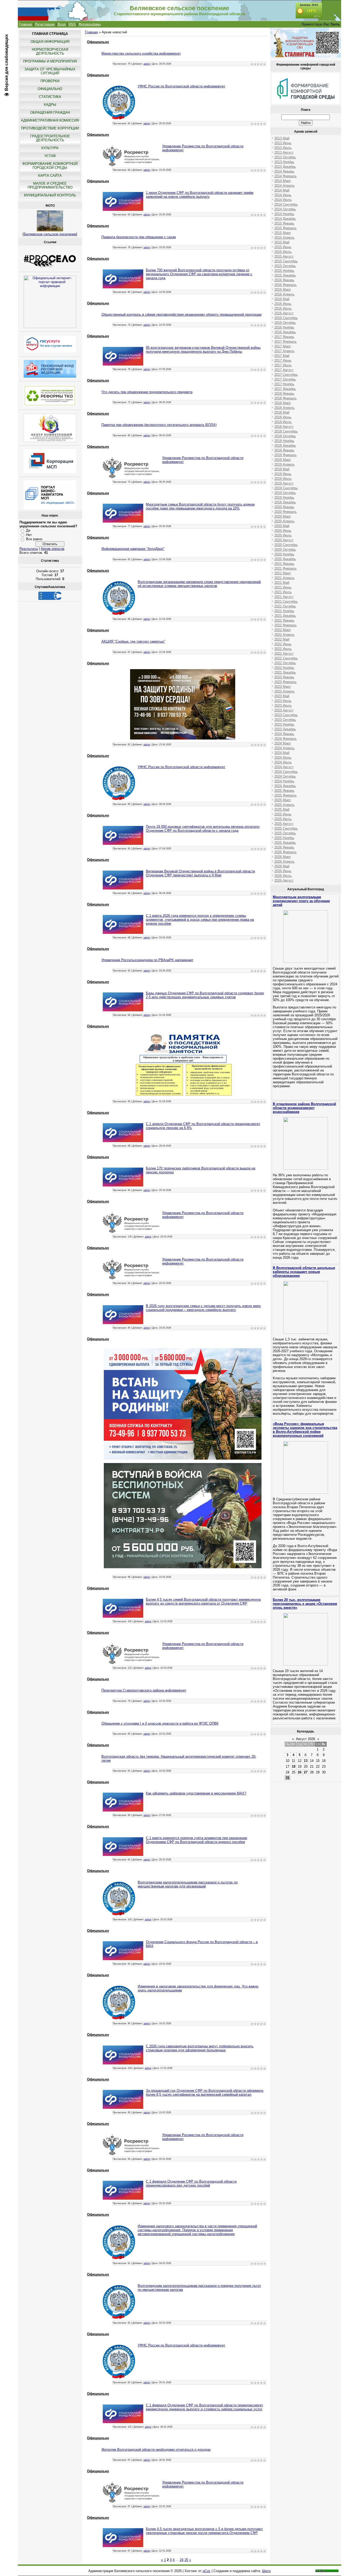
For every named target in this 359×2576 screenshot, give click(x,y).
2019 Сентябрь (286, 488)
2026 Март (283, 857)
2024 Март (283, 743)
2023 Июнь (283, 701)
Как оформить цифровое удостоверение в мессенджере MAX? (196, 1793)
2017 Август (284, 370)
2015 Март (283, 233)
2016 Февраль (286, 285)
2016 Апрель (284, 294)
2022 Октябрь (285, 663)
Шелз (266, 2571)
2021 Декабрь (285, 616)
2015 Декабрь (285, 275)
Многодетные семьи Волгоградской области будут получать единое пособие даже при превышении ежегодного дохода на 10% (200, 506)
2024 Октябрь (285, 776)
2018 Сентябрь (286, 431)
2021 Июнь (283, 587)
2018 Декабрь (285, 446)
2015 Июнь (283, 247)
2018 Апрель (284, 408)
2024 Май (282, 753)
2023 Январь (284, 677)
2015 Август (284, 256)
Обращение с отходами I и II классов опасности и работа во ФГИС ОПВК (160, 1723)
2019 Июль (283, 479)
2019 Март (283, 460)
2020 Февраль (286, 512)
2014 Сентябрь (286, 204)
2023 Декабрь (285, 729)
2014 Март (283, 181)
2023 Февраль (286, 682)
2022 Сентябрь (286, 658)
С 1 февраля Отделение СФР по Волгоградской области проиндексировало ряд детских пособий (191, 2183)
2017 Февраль (286, 342)
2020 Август (284, 540)
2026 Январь (284, 847)
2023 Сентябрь (286, 715)
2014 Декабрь (285, 219)
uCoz (207, 2571)
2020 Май (282, 526)
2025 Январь (284, 791)
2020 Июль (283, 535)
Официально (98, 42)
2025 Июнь (283, 814)
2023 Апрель (284, 691)
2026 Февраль (286, 852)
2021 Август (284, 597)
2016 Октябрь (285, 323)
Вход (62, 24)
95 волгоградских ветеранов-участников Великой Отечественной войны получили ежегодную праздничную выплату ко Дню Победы (203, 350)
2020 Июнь (283, 531)
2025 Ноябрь (284, 838)
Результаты (29, 549)
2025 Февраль (286, 795)
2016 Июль (283, 308)
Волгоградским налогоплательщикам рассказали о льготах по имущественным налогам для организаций (188, 1884)
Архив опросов (53, 549)
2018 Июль (283, 422)
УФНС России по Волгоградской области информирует (181, 86)
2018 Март (283, 403)
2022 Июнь (283, 644)
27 (306, 1772)
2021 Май (282, 583)
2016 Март (283, 290)
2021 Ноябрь (284, 611)
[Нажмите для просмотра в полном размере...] (183, 738)
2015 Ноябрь (284, 271)
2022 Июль (283, 649)
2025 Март (283, 800)
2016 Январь (284, 280)
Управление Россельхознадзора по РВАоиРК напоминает (147, 960)
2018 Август (284, 427)
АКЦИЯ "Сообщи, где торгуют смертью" (133, 641)
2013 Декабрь (285, 167)
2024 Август (284, 767)
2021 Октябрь (285, 606)
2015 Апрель (284, 238)
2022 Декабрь (285, 672)
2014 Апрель (284, 186)
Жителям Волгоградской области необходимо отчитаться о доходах (156, 2450)
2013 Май (282, 138)
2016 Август (284, 313)
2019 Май (282, 469)
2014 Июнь (283, 195)
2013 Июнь (283, 143)
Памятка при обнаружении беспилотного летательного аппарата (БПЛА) (159, 425)
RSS (72, 24)
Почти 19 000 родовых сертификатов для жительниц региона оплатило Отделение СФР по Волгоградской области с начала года (203, 829)
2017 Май (282, 356)
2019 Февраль (286, 455)
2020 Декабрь (285, 559)
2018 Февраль (286, 398)
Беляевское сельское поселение (50, 234)
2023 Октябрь (285, 720)
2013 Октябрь (285, 157)
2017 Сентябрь (286, 375)
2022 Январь (284, 620)
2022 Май (282, 639)
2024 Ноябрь (284, 781)
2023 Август (284, 710)
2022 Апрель (284, 635)
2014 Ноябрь (284, 214)
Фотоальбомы (90, 24)
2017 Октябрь (285, 379)
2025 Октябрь (285, 833)
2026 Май (282, 866)
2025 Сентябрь (286, 828)
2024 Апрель (284, 748)
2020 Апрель (284, 521)
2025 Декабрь (285, 843)
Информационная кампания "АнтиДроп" (133, 549)
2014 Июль (283, 200)
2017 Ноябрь (284, 384)
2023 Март (283, 687)
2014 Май (282, 190)
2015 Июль (283, 252)
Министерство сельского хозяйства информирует (141, 53)
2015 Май (282, 242)
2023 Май (282, 696)
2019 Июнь (283, 474)
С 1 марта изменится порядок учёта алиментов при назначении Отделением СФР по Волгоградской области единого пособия (196, 1840)
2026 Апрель (284, 862)
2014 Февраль (286, 176)
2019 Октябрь (285, 493)
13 (306, 1761)
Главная (26, 24)
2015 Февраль (286, 228)
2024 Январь (284, 734)
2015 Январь (284, 223)
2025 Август (284, 824)
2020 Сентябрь (286, 545)
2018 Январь (284, 394)
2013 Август (284, 152)
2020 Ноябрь (284, 554)
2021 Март (283, 573)
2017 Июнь (283, 360)
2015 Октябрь (285, 266)
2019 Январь (284, 450)
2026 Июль (283, 876)
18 (294, 1766)
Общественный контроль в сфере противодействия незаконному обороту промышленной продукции (181, 314)
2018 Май (282, 412)
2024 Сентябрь (286, 772)
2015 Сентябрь (286, 261)
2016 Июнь (283, 304)
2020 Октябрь (285, 550)
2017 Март (283, 346)
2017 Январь (284, 337)
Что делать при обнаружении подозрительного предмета (147, 392)
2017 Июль (283, 365)
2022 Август (284, 654)
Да (28, 530)
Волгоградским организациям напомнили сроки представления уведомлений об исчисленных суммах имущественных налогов (199, 584)
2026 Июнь (283, 871)
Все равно (34, 539)
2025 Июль (283, 819)
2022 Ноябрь (284, 668)
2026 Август (284, 880)
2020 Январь (284, 507)
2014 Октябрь (285, 209)
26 (300, 1772)
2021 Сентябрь (286, 602)
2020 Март (283, 516)
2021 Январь (284, 564)
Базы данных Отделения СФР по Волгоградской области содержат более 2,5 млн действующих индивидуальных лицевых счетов (205, 995)
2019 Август (284, 483)
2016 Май (282, 299)
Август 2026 (306, 1739)
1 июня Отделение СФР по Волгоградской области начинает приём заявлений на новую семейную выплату (200, 195)
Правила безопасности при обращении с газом (139, 237)
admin (147, 64)
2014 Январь (284, 171)
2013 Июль (283, 148)
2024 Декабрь (285, 786)
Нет (29, 535)
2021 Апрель (284, 578)
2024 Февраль (286, 739)
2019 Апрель (284, 464)
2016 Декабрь (285, 332)
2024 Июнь (283, 758)
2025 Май (282, 810)
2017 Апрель (284, 351)
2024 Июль (283, 762)
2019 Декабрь (285, 502)
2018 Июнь (283, 417)
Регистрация (45, 24)
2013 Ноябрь (284, 162)
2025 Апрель (284, 805)
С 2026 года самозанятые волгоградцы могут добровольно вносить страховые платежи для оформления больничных (200, 2048)
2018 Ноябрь (284, 441)
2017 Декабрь (285, 389)
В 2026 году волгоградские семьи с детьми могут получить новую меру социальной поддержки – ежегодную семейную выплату (203, 1308)
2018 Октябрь (285, 436)
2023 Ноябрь (284, 724)
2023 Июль (283, 706)
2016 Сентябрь (286, 318)
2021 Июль (283, 592)
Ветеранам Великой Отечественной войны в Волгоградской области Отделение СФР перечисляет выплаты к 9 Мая (200, 873)
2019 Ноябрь (284, 498)
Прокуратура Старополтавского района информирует (144, 1690)
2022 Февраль (286, 625)
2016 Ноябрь (284, 327)
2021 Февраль (286, 568)
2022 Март (283, 630)
